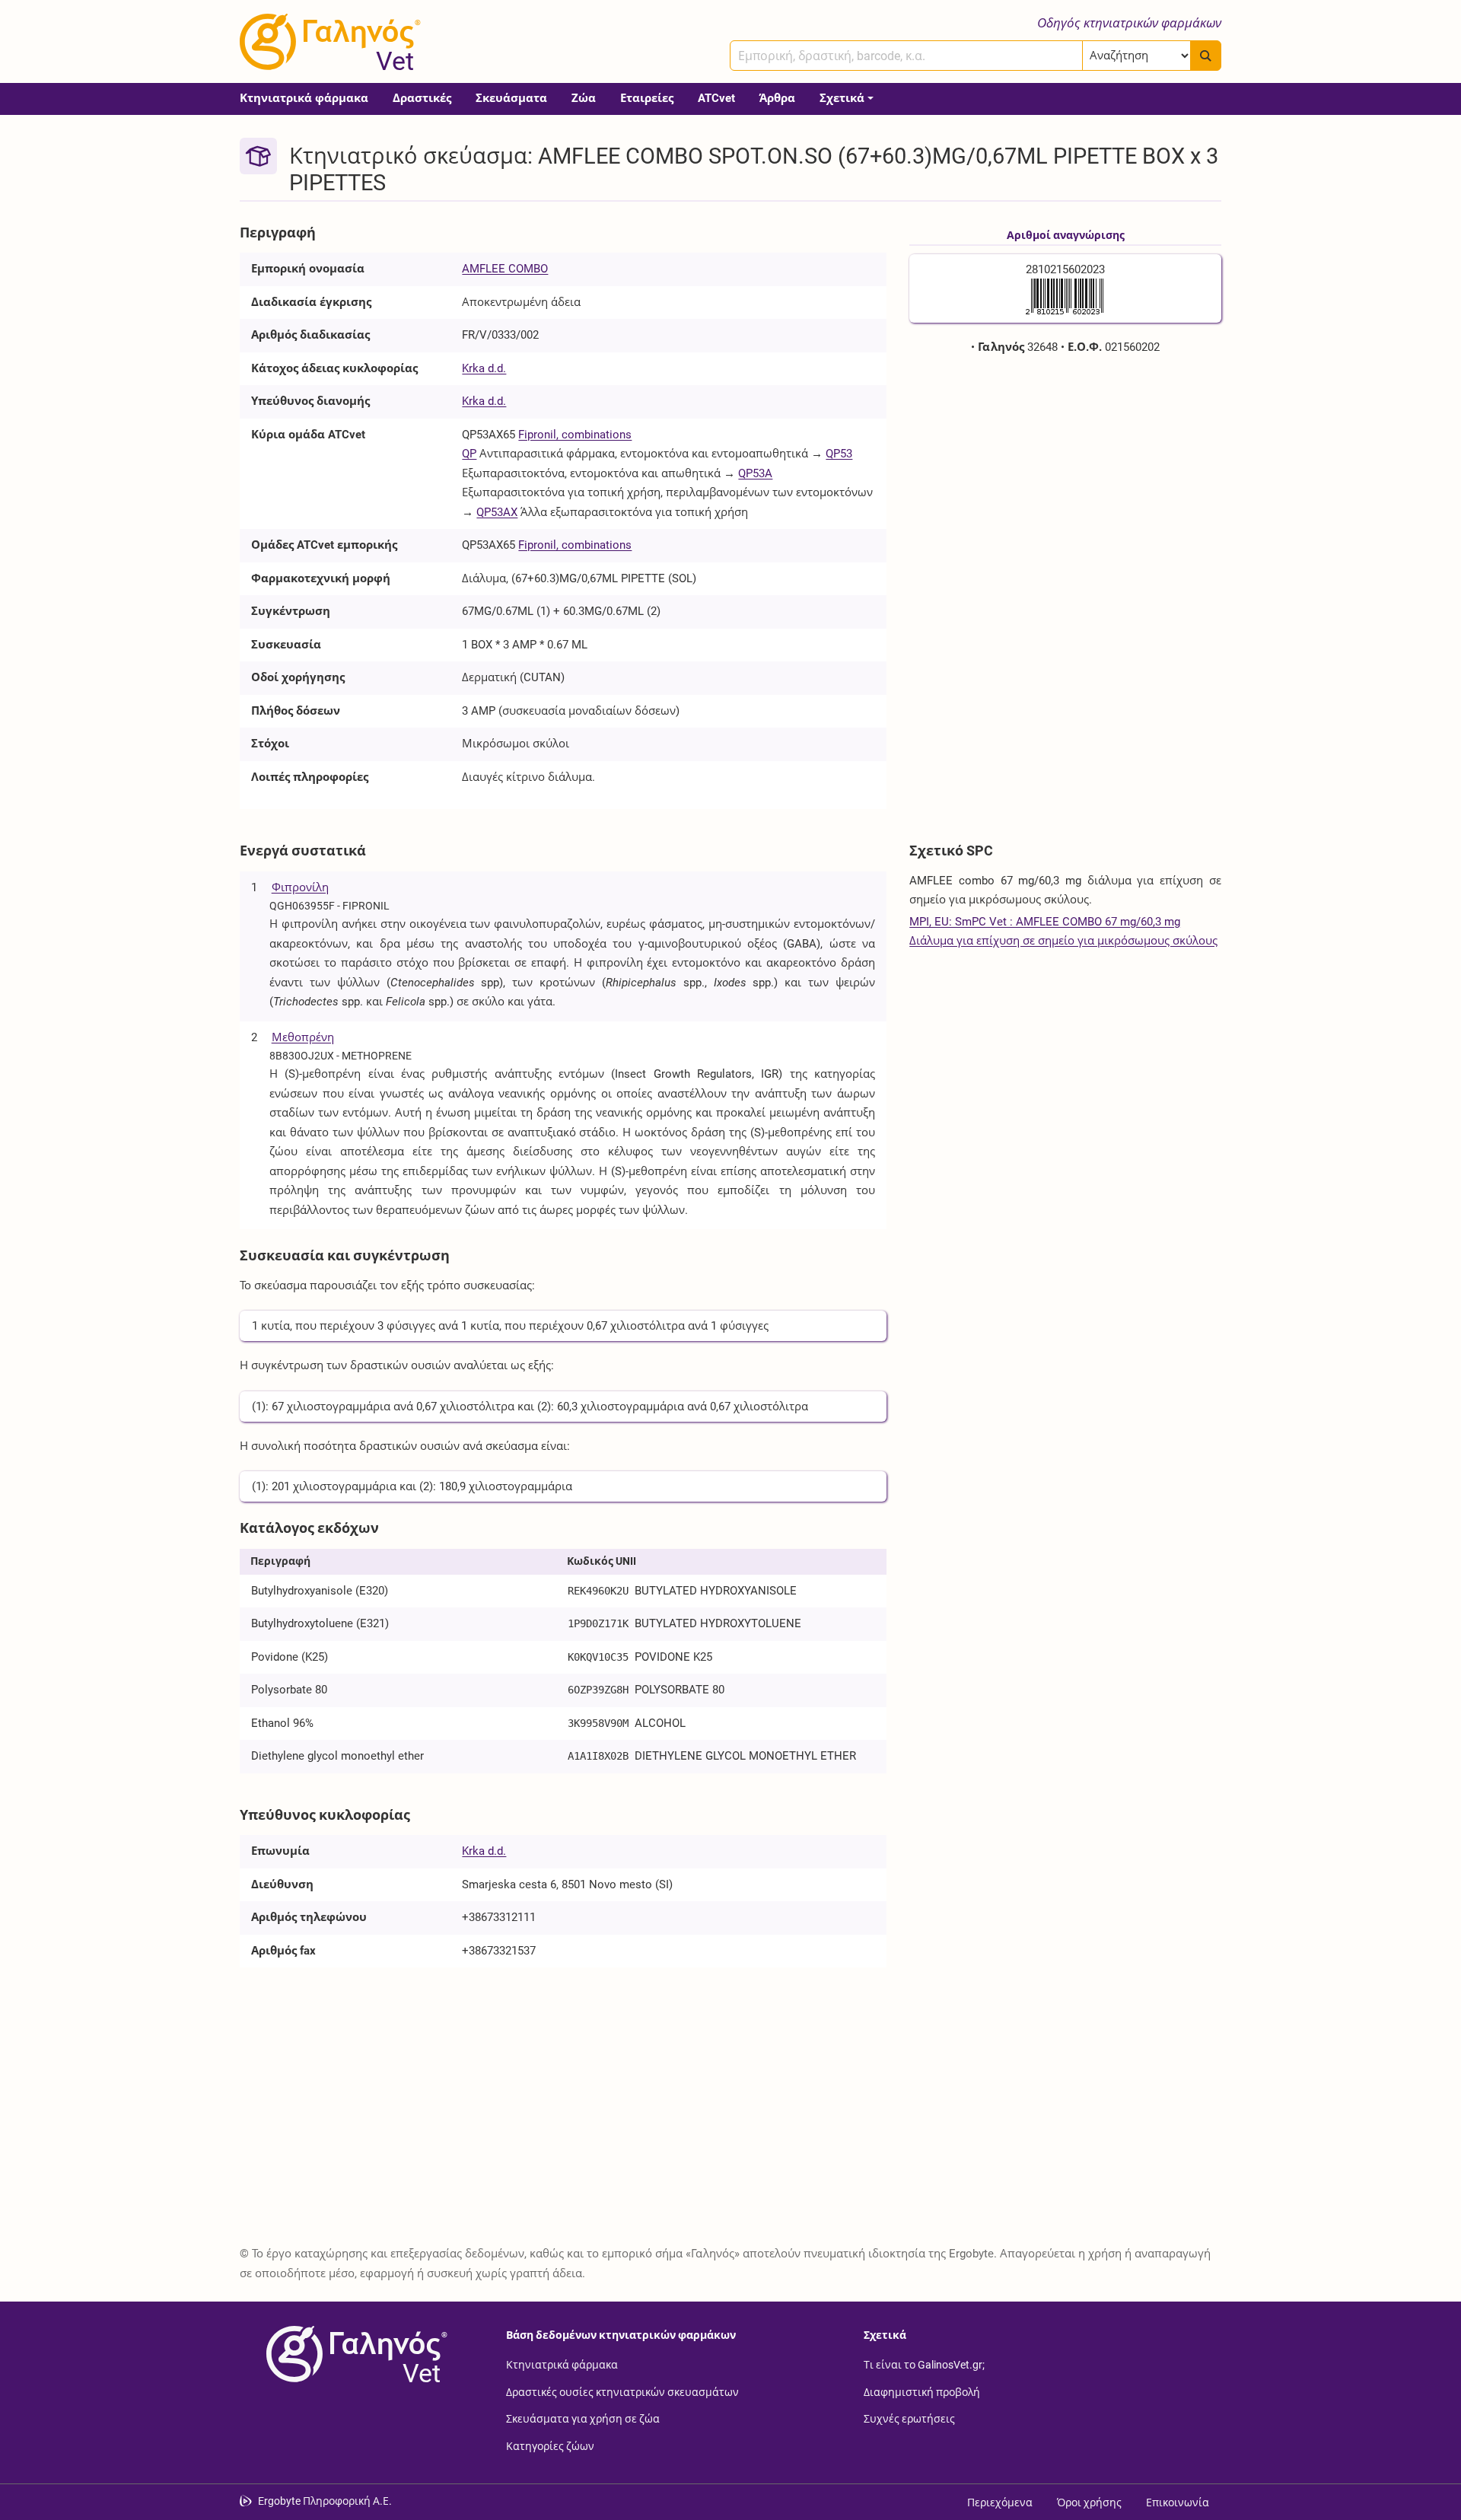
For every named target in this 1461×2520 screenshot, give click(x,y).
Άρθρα (777, 98)
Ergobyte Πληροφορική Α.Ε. (325, 2501)
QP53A (755, 473)
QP (469, 454)
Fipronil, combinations (575, 435)
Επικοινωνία (1178, 2502)
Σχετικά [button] (842, 98)
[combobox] (906, 56)
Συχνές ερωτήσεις (909, 2419)
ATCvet (716, 98)
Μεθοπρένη (303, 1037)
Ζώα (584, 98)
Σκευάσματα (511, 98)
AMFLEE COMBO (505, 269)
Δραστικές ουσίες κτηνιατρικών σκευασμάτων (622, 2391)
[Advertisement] (1065, 479)
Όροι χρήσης (1089, 2502)
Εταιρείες (647, 98)
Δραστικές (422, 98)
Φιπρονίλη (300, 887)
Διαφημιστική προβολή (922, 2391)
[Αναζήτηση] (1206, 56)
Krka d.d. (484, 368)
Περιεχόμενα (1000, 2502)
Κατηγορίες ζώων (550, 2445)
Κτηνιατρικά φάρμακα (304, 98)
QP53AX (497, 512)
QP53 (839, 454)
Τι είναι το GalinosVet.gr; (924, 2365)
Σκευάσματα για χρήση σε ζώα (583, 2419)
